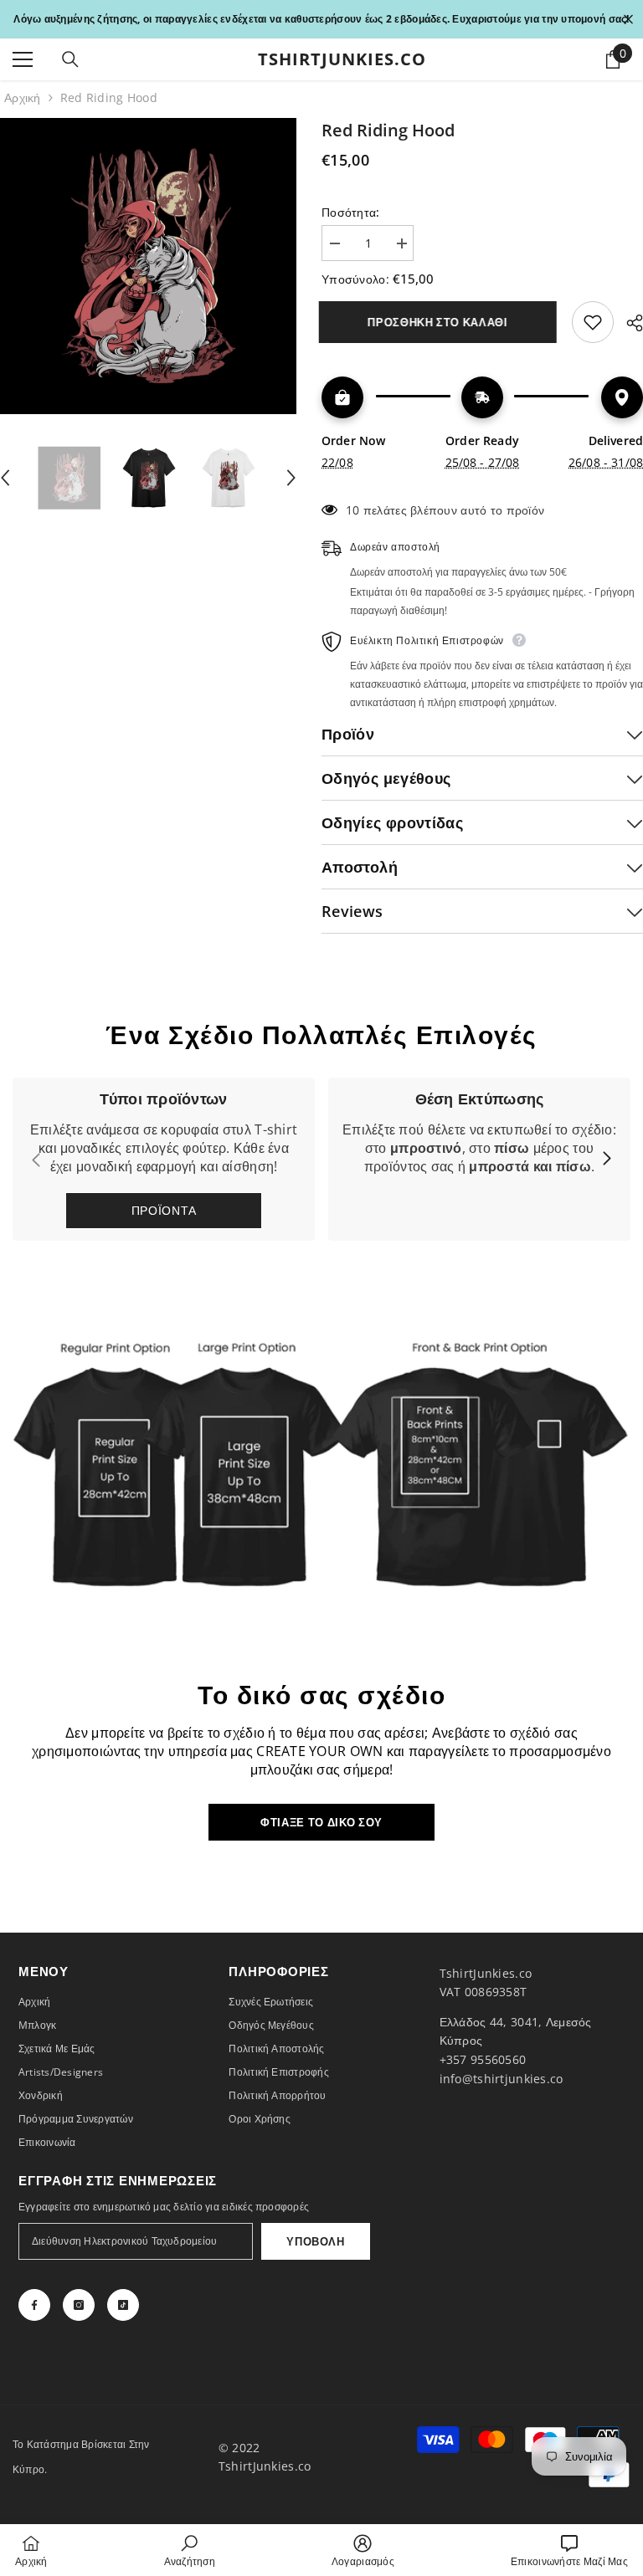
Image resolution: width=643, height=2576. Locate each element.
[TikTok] (123, 2305)
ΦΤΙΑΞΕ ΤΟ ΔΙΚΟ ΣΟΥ (321, 1822)
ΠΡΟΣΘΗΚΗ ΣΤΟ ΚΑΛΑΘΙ (440, 322)
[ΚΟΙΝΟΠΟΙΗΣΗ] (628, 323)
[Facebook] (34, 2305)
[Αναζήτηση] (70, 59)
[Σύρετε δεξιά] (606, 1160)
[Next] (291, 478)
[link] (479, 1159)
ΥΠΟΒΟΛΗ (316, 2241)
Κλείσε (628, 20)
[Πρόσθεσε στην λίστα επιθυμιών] (593, 322)
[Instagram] (79, 2305)
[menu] (23, 59)
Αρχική (23, 97)
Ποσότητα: (351, 212)
